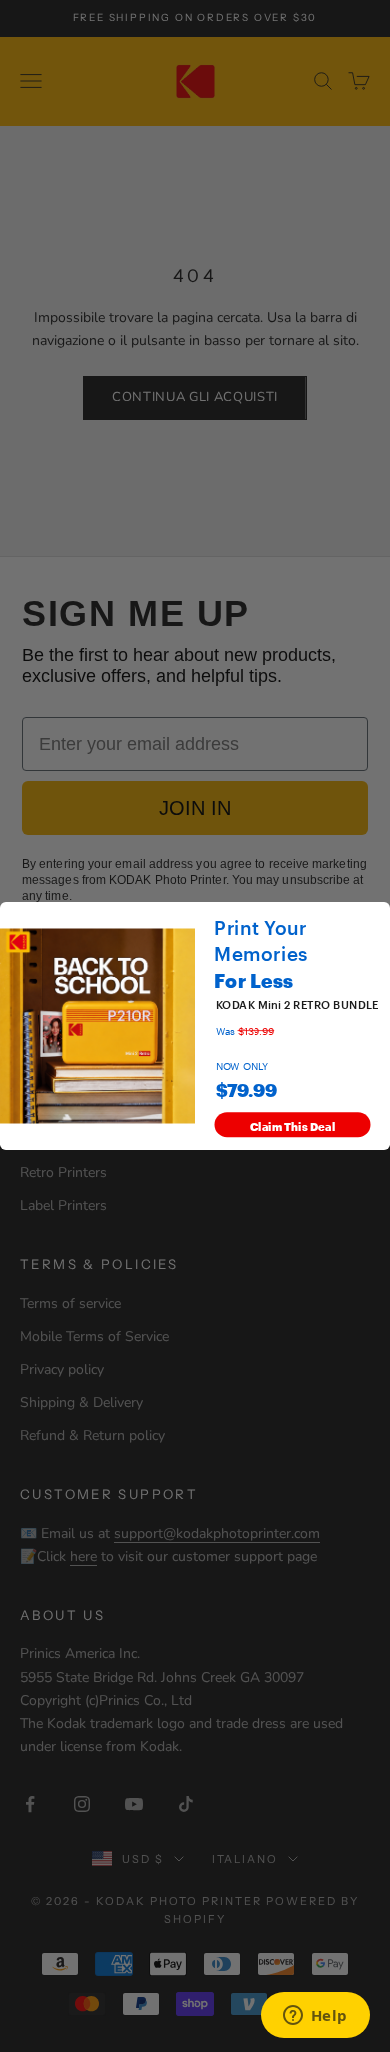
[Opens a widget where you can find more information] (315, 2017)
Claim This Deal (293, 1125)
